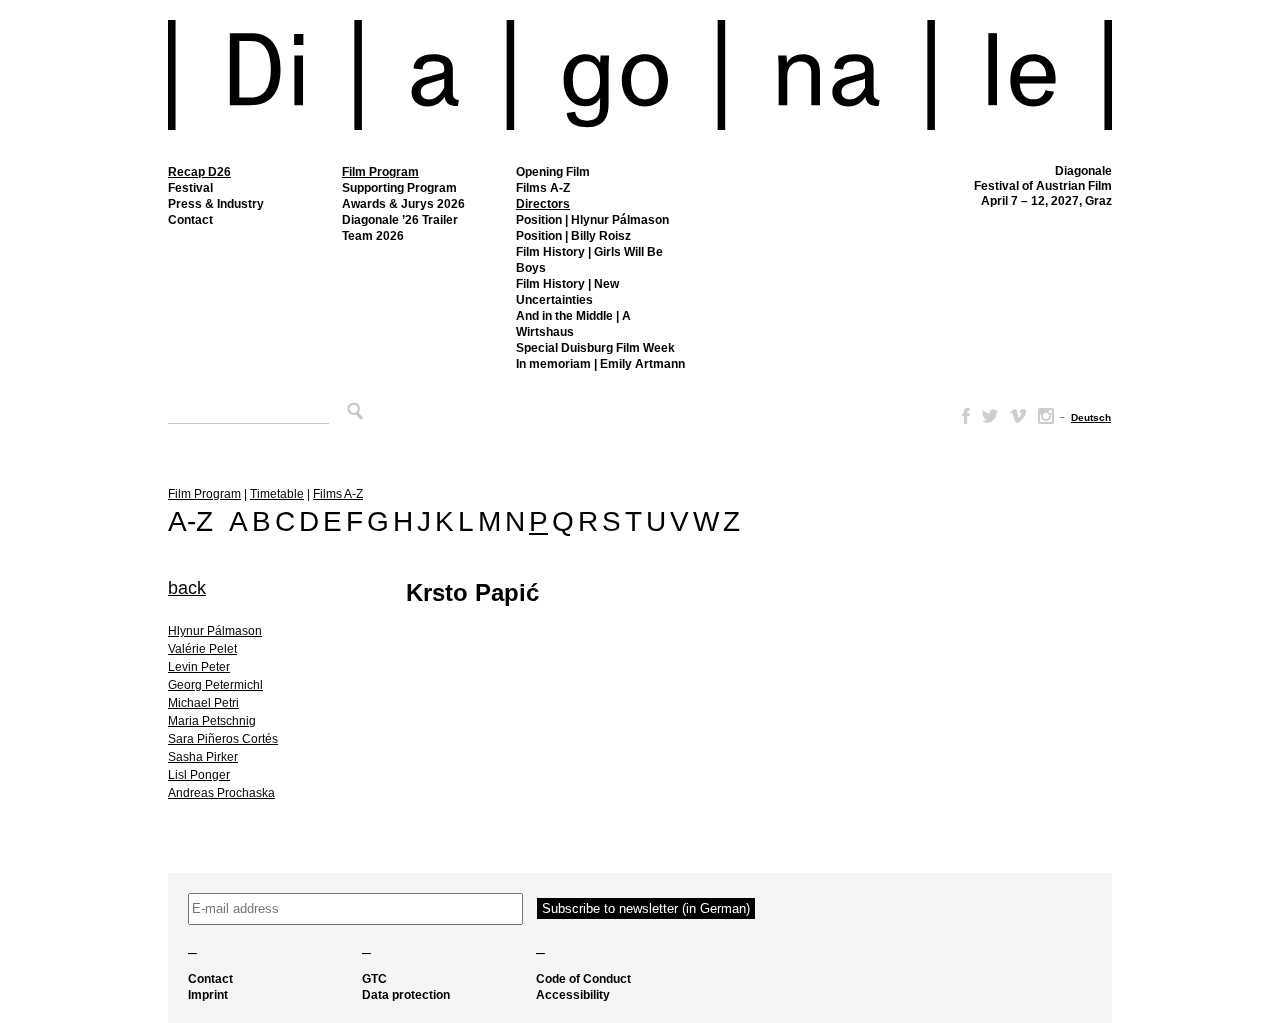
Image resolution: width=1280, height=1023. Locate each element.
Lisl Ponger (199, 775)
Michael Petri (203, 703)
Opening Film (553, 172)
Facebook (962, 416)
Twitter (990, 416)
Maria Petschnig (212, 721)
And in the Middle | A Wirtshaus (573, 324)
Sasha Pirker (203, 757)
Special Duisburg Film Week (595, 348)
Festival (190, 188)
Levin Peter (199, 667)
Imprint (208, 995)
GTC (374, 979)
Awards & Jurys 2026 (403, 204)
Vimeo (1018, 416)
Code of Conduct (583, 979)
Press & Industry (216, 204)
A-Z (190, 521)
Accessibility (573, 995)
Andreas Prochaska (221, 793)
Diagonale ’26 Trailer (400, 220)
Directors (543, 204)
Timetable (277, 494)
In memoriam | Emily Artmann (600, 364)
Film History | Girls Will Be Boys (589, 260)
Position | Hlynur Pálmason (592, 220)
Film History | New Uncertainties (567, 292)
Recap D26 (199, 172)
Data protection (406, 995)
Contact (190, 220)
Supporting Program (399, 188)
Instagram (1046, 416)
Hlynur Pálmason (215, 631)
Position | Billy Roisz (573, 236)
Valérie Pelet (202, 649)
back (187, 588)
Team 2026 (373, 236)
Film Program (380, 172)
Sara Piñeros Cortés (223, 739)
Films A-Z (543, 188)
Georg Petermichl (215, 685)
